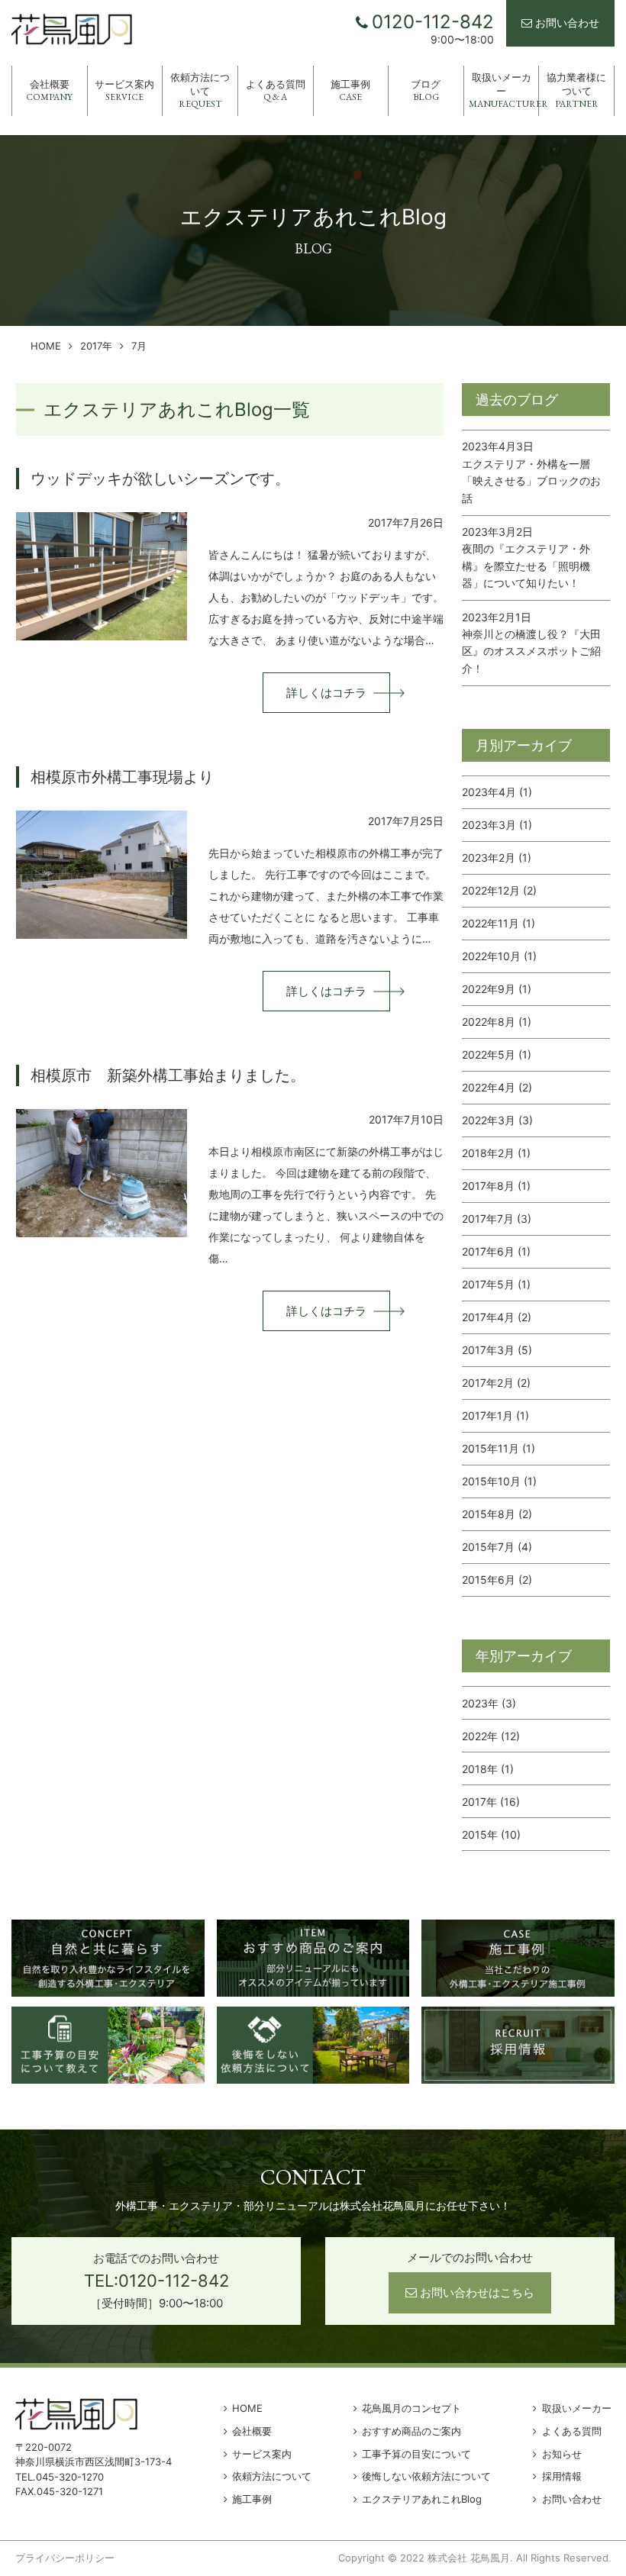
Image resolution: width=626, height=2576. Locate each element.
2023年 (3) (489, 1703)
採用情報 (562, 2476)
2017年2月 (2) (496, 1383)
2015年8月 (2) (497, 1514)
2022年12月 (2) (499, 890)
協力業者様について (576, 90)
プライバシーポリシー (65, 2558)
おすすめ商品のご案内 (411, 2431)
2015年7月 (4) (497, 1547)
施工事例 (350, 90)
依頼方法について (200, 90)
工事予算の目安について (416, 2454)
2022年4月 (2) (497, 1087)
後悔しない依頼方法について (426, 2476)
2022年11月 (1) (499, 923)
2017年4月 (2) (497, 1317)
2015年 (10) (491, 1834)
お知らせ (562, 2454)
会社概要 (49, 90)
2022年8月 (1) (497, 1022)
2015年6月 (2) (497, 1580)
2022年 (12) (491, 1736)
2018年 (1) (488, 1769)
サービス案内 (124, 90)
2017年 (96, 346)
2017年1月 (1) (495, 1415)
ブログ (426, 90)
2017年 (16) (491, 1802)
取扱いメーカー (503, 90)
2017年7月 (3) (497, 1219)
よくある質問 (276, 90)
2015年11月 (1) (499, 1448)
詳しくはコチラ (326, 693)
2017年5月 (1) (496, 1284)
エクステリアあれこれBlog (422, 2499)
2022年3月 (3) (497, 1120)
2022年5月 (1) (497, 1054)
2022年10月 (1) (499, 956)
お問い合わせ (567, 23)
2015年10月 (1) (499, 1481)
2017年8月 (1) (496, 1186)
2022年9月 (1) (497, 989)
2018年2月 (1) (496, 1153)
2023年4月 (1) (497, 792)
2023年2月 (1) (497, 858)
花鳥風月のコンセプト (411, 2408)
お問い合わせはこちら (477, 2292)
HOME (46, 346)
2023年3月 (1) (497, 825)
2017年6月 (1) (496, 1251)
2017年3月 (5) (497, 1350)
